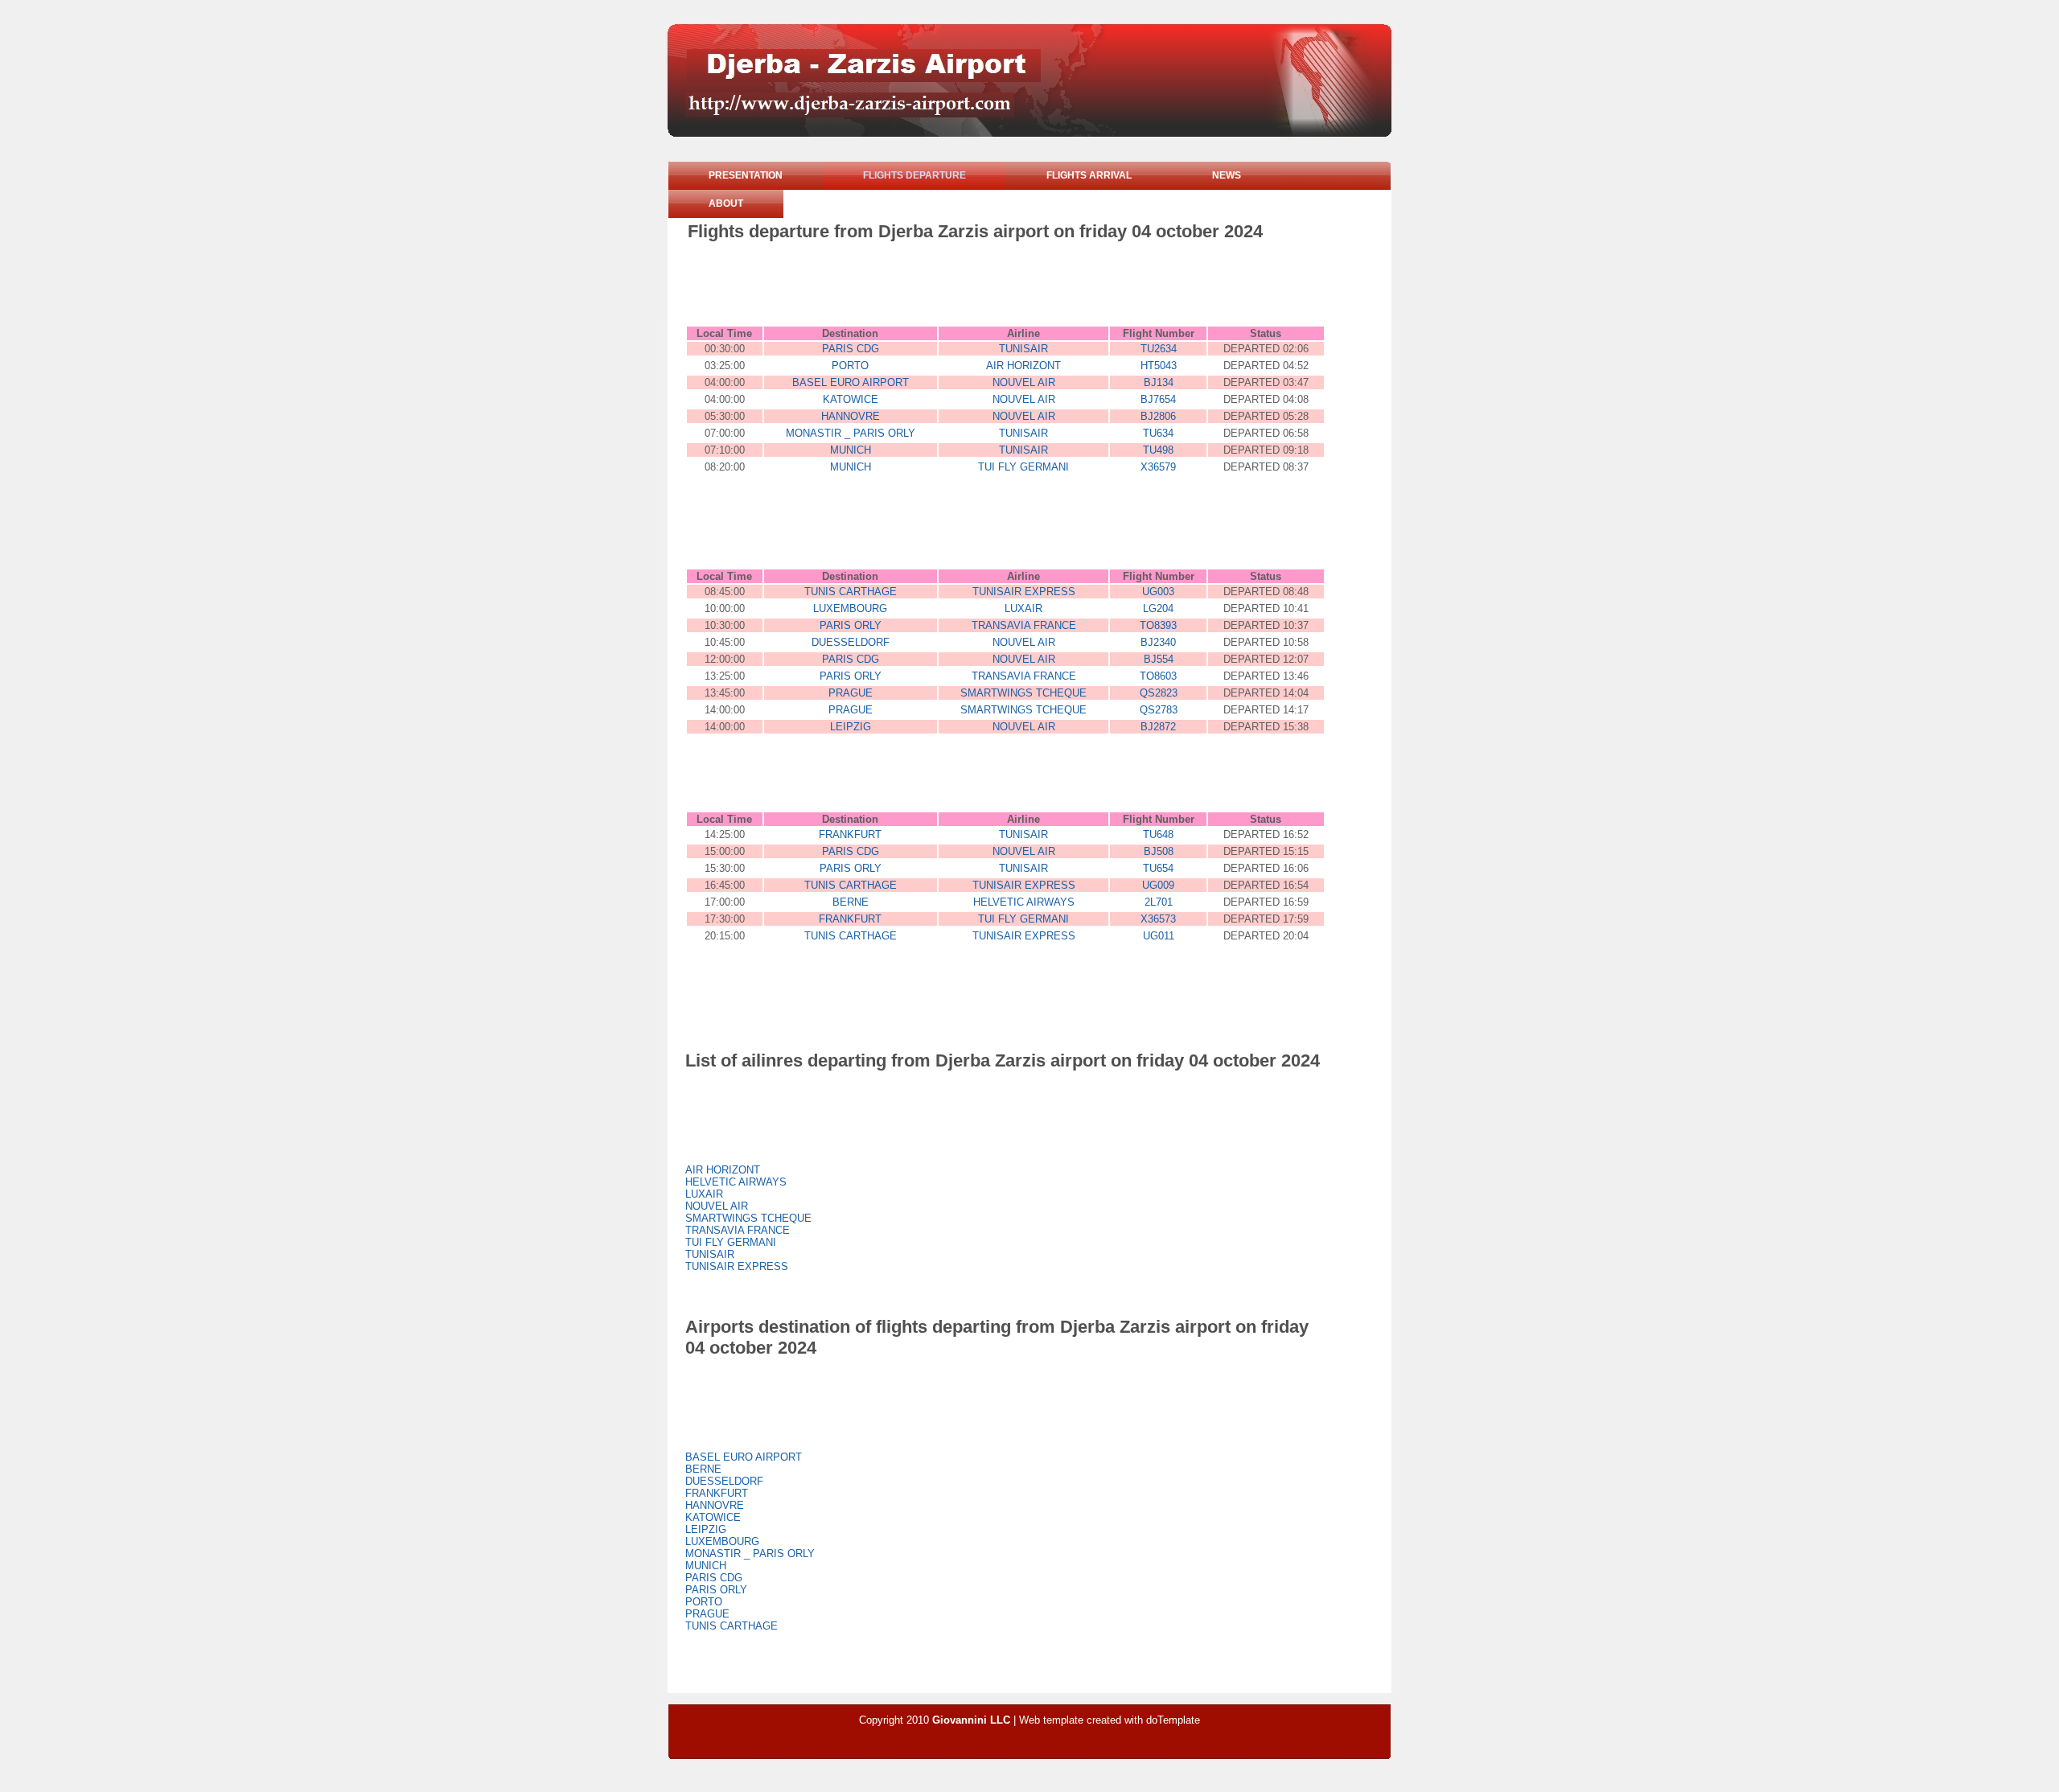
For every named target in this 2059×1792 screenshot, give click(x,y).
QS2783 (1159, 710)
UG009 (1158, 885)
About (726, 203)
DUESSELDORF (851, 642)
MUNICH (851, 450)
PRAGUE (851, 693)
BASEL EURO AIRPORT (851, 382)
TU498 (1158, 450)
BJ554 (1159, 659)
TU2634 (1159, 349)
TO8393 (1158, 625)
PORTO (850, 366)
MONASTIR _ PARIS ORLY (851, 433)
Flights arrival (1089, 175)
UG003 (1158, 592)
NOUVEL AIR (1024, 382)
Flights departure (914, 175)
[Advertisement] (980, 286)
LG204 (1158, 608)
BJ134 (1159, 382)
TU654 (1158, 868)
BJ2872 (1158, 727)
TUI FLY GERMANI (1023, 467)
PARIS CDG (851, 349)
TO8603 (1158, 676)
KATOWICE (851, 399)
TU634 (1158, 433)
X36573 (1158, 919)
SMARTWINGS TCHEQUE (1023, 693)
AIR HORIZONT (1023, 366)
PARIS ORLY (851, 625)
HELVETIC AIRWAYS (1024, 902)
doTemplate (1173, 1720)
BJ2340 (1158, 642)
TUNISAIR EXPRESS (1024, 592)
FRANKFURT (850, 834)
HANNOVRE (851, 416)
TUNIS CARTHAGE (851, 592)
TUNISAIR (1023, 349)
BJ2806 (1158, 416)
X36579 (1158, 467)
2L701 (1159, 902)
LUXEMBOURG (850, 608)
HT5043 (1159, 366)
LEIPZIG (851, 727)
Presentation (746, 175)
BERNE (851, 902)
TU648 (1158, 834)
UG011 (1159, 936)
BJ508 (1159, 851)
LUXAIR (1023, 608)
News (1227, 175)
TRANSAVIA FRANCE (1024, 625)
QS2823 (1159, 693)
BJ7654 (1158, 399)
